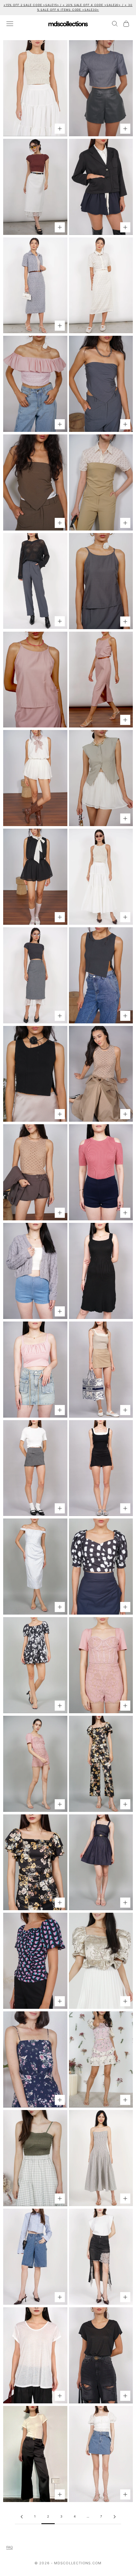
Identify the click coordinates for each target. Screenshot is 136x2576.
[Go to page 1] (22, 2517)
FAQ (9, 2547)
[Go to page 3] (114, 2517)
